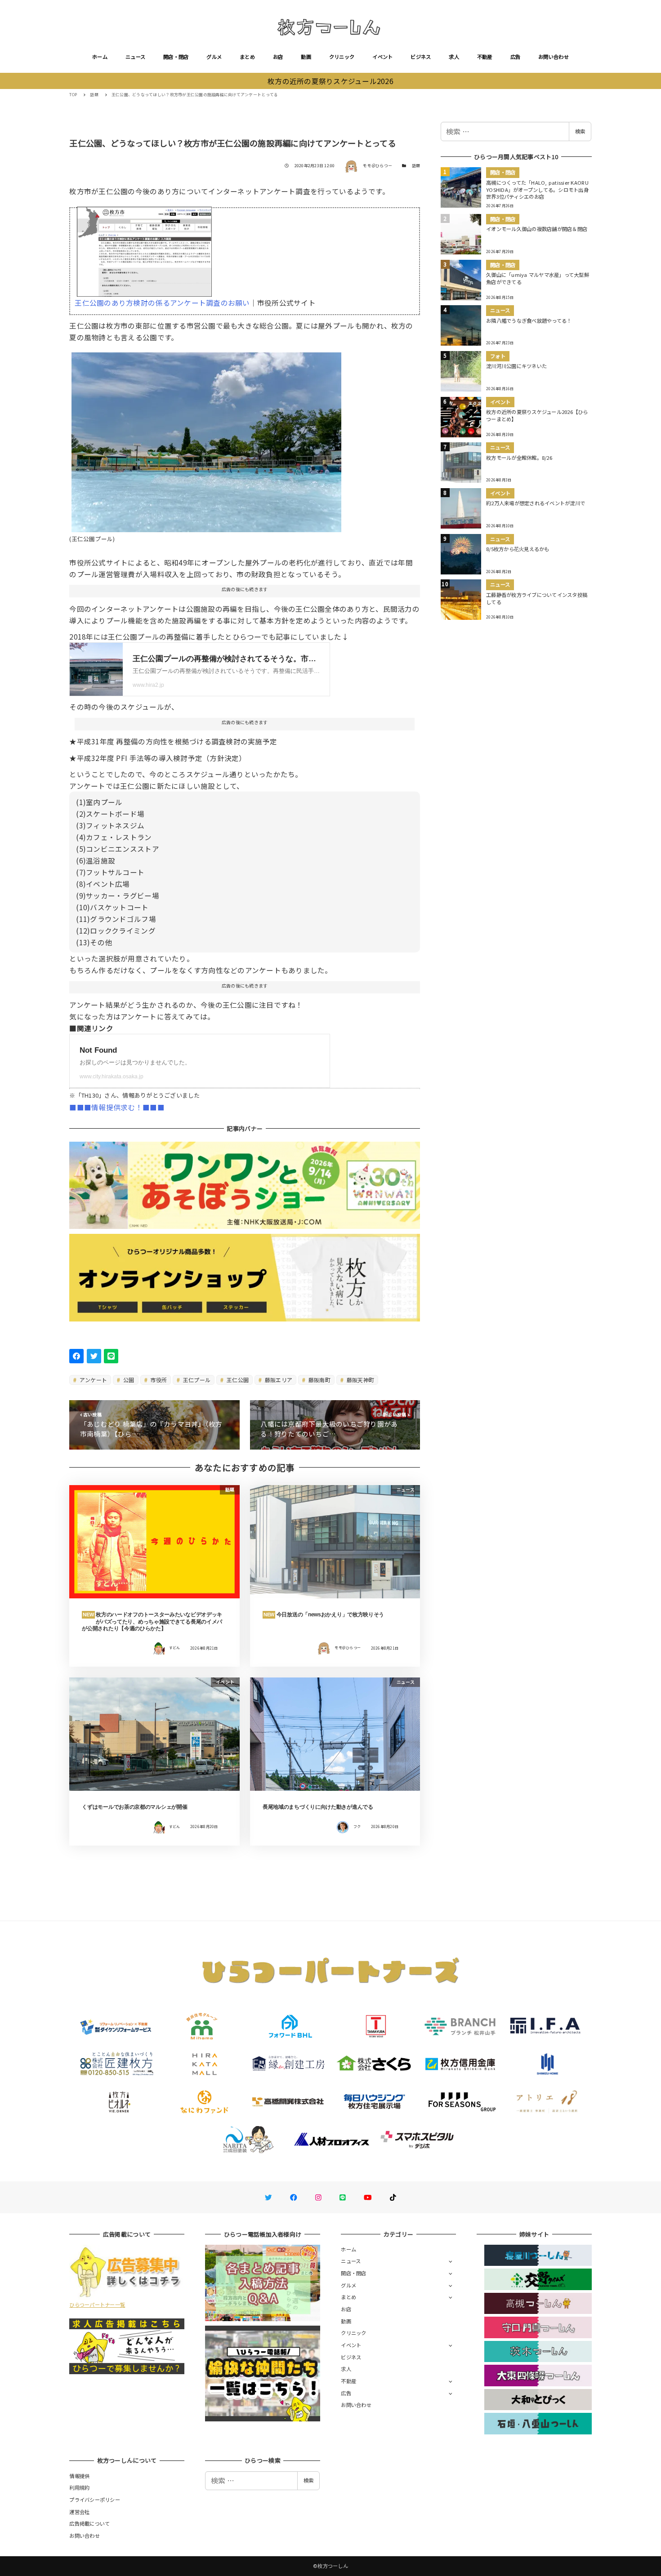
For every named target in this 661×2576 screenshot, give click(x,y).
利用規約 (79, 2487)
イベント (382, 57)
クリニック (342, 57)
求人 (454, 57)
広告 (516, 57)
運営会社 (79, 2512)
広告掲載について (89, 2523)
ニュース (135, 57)
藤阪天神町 (360, 1380)
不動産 (485, 57)
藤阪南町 (319, 1380)
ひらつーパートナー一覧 (97, 2305)
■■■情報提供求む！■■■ (117, 1107)
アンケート (93, 1380)
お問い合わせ (554, 57)
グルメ (214, 57)
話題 (416, 166)
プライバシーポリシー (95, 2500)
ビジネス (421, 57)
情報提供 (79, 2476)
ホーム (100, 57)
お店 (278, 57)
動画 (306, 57)
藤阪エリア (278, 1380)
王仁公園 (237, 1380)
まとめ (247, 57)
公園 (128, 1380)
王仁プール (196, 1380)
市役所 (158, 1380)
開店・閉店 (176, 57)
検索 (580, 131)
